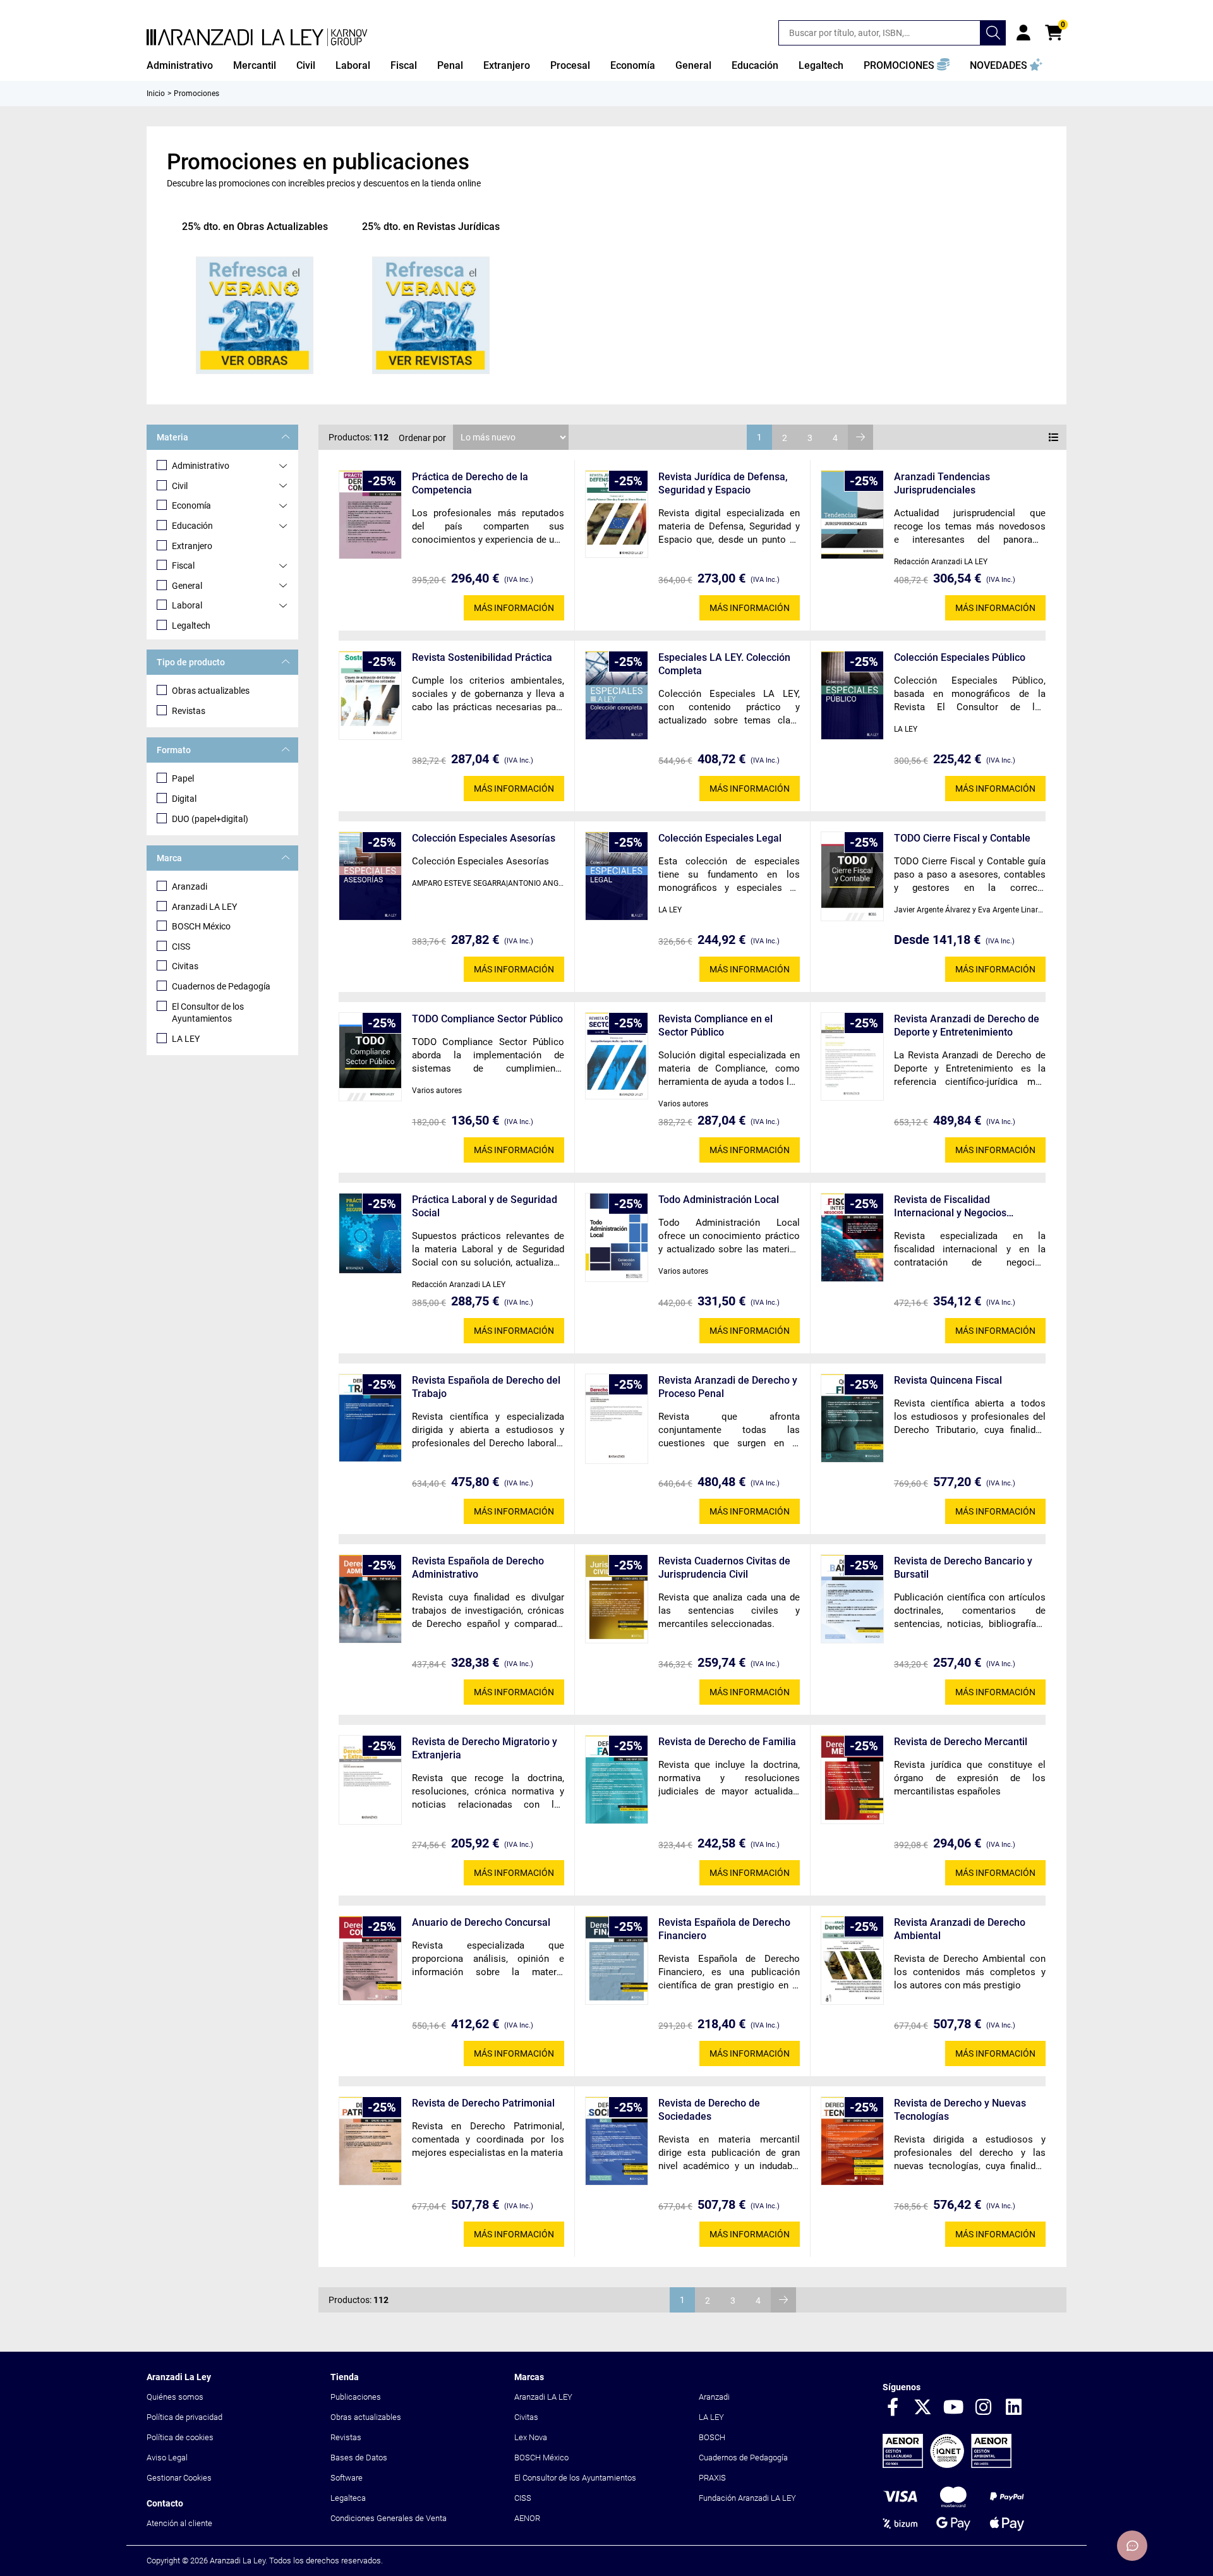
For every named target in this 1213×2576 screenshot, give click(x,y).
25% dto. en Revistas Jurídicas (431, 227)
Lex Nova (531, 2437)
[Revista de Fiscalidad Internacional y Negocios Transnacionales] (852, 1237)
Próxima (860, 437)
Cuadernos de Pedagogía (221, 986)
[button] (907, 66)
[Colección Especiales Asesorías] (370, 876)
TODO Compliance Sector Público (487, 1019)
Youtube (953, 2408)
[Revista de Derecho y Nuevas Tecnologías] (852, 2141)
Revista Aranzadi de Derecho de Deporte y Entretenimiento (967, 1025)
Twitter (923, 2408)
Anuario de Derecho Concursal (481, 1922)
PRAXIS (712, 2478)
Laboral (187, 605)
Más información (514, 608)
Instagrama (984, 2408)
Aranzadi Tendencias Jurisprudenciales (942, 483)
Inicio (156, 94)
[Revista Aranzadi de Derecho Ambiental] (852, 1960)
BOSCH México (201, 926)
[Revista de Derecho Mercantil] (852, 1780)
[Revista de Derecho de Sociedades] (617, 2141)
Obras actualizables (211, 691)
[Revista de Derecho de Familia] (617, 1780)
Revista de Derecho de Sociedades (709, 2110)
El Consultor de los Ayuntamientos (208, 1013)
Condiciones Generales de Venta (389, 2518)
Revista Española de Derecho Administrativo (478, 1568)
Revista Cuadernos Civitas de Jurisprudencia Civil (724, 1568)
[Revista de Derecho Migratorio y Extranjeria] (370, 1780)
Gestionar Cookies (179, 2478)
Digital (184, 799)
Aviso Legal (167, 2458)
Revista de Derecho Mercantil (961, 1742)
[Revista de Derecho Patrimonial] (370, 2141)
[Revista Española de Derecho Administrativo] (370, 1599)
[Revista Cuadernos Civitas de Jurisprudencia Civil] (617, 1599)
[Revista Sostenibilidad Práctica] (370, 695)
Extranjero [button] (507, 65)
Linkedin (1014, 2408)
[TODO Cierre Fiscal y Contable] (852, 876)
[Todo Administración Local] (617, 1237)
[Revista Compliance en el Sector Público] (617, 1056)
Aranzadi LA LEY (204, 907)
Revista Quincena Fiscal (948, 1380)
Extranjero (192, 546)
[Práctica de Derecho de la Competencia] (370, 515)
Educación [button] (755, 65)
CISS (181, 946)
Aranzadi (190, 886)
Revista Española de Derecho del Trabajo (486, 1387)
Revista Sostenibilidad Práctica (482, 657)
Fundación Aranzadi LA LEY (747, 2498)
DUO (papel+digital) (210, 819)
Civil (180, 486)
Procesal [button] (570, 65)
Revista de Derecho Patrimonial (483, 2103)
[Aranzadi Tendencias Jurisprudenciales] (852, 515)
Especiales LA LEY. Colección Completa (724, 664)
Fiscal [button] (404, 65)
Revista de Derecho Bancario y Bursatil (963, 1568)
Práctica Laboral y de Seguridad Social (485, 1206)
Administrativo (201, 466)
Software (347, 2478)
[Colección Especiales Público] (852, 695)
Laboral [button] (353, 65)
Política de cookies (180, 2437)
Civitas (185, 966)
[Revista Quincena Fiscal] (852, 1418)
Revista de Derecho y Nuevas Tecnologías (960, 2110)
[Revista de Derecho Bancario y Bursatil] (852, 1599)
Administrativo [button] (180, 65)
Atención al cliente (179, 2523)
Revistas (189, 711)
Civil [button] (306, 65)
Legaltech (191, 626)
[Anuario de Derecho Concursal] (370, 1960)
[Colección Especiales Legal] (617, 876)
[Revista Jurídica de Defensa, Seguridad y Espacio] (617, 514)
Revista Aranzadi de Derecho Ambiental (960, 1929)
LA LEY (186, 1039)
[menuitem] (180, 66)
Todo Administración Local (719, 1200)
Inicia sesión (1023, 33)
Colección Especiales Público (960, 657)
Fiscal (183, 565)
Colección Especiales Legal (720, 838)
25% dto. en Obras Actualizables (255, 227)
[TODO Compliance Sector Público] (370, 1057)
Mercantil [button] (255, 65)
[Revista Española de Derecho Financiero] (617, 1960)
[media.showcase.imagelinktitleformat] (255, 315)
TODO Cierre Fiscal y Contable (962, 838)
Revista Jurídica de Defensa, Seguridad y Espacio (723, 483)
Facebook (893, 2408)
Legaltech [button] (821, 65)
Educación (192, 526)
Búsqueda (993, 33)
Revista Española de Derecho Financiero (724, 1929)
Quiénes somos (175, 2397)
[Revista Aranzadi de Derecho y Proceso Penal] (617, 1419)
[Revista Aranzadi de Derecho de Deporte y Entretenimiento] (852, 1056)
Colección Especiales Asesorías (484, 838)
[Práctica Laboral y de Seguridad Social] (370, 1233)
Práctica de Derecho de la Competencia (470, 483)
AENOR (527, 2518)
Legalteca (348, 2498)
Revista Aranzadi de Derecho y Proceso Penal (728, 1387)
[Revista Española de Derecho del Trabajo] (370, 1418)
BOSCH (712, 2437)
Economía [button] (633, 65)
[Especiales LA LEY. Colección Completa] (617, 695)
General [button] (693, 65)
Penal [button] (450, 65)
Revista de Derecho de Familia (727, 1742)
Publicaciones (356, 2397)
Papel (183, 778)
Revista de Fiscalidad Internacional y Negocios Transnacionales (950, 1206)
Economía (191, 505)
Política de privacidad (184, 2417)
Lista (1054, 437)
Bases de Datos (359, 2458)
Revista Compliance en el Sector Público (715, 1025)
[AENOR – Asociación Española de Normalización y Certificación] (947, 2465)
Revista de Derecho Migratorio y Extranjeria (485, 1748)
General (187, 586)
